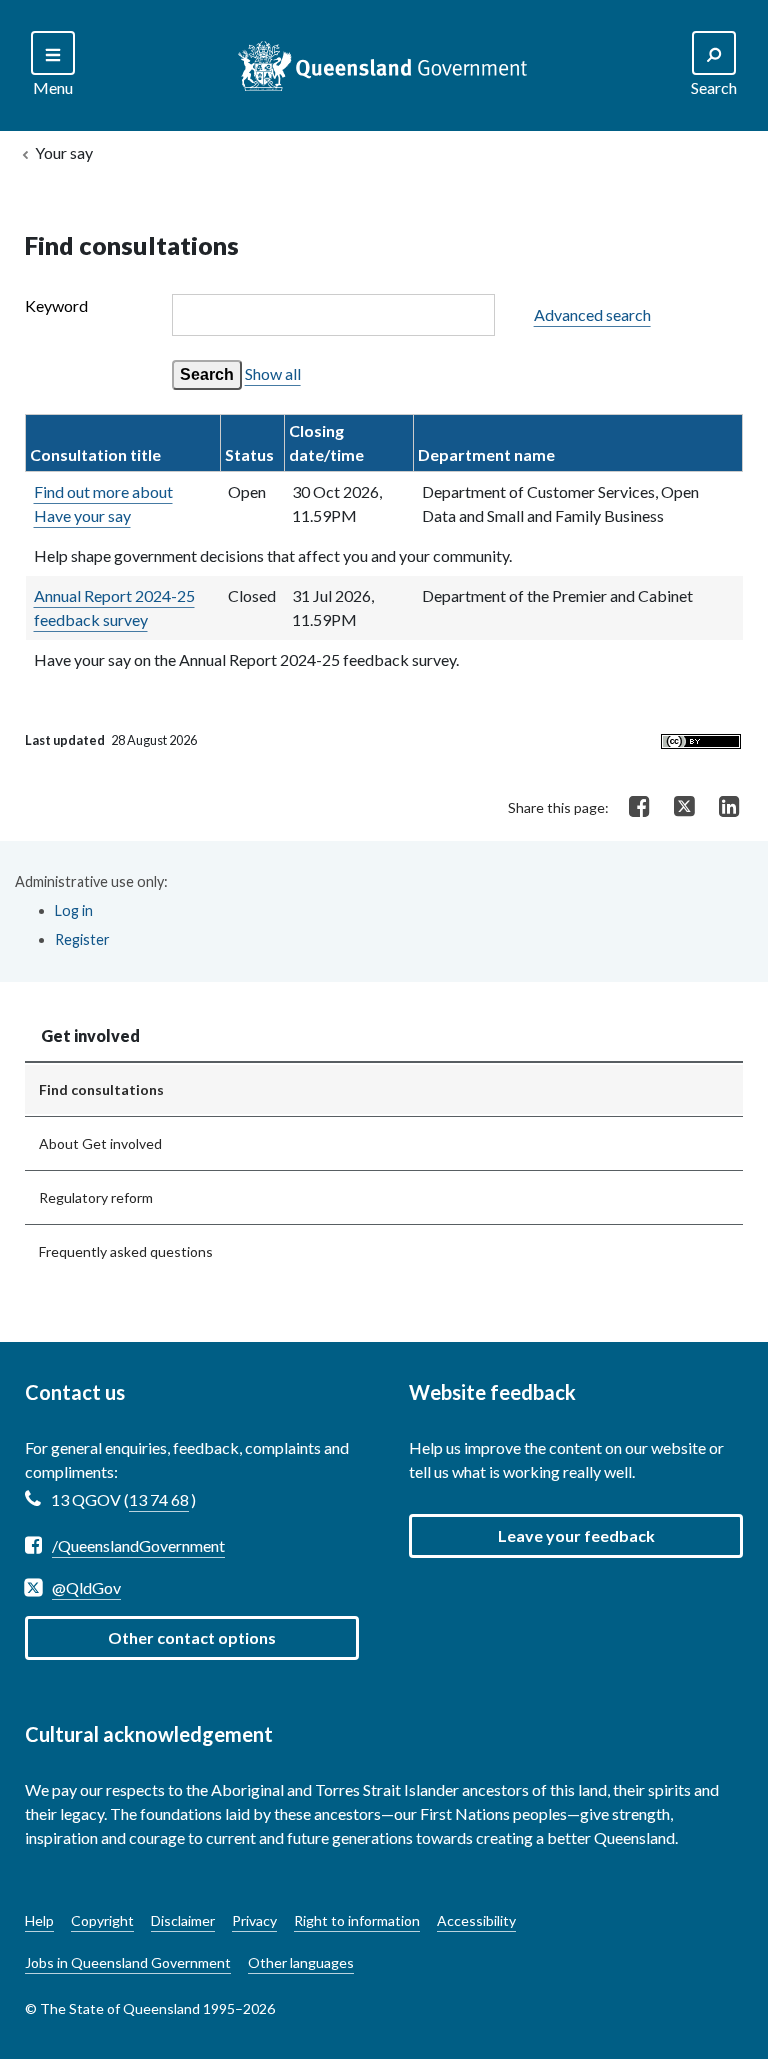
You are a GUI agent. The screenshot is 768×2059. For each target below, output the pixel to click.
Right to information (357, 1920)
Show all (273, 373)
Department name (486, 454)
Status (249, 454)
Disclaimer (183, 1920)
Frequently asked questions (126, 1251)
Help (39, 1920)
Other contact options (192, 1637)
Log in (74, 910)
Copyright (102, 1920)
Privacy (254, 1920)
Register (82, 939)
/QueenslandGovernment (138, 1545)
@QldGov (86, 1587)
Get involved (90, 1035)
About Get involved (100, 1143)
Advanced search (592, 314)
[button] (576, 1536)
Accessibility (476, 1920)
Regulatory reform (96, 1197)
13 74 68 (159, 1499)
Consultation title (95, 454)
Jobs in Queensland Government (128, 1962)
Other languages (301, 1962)
